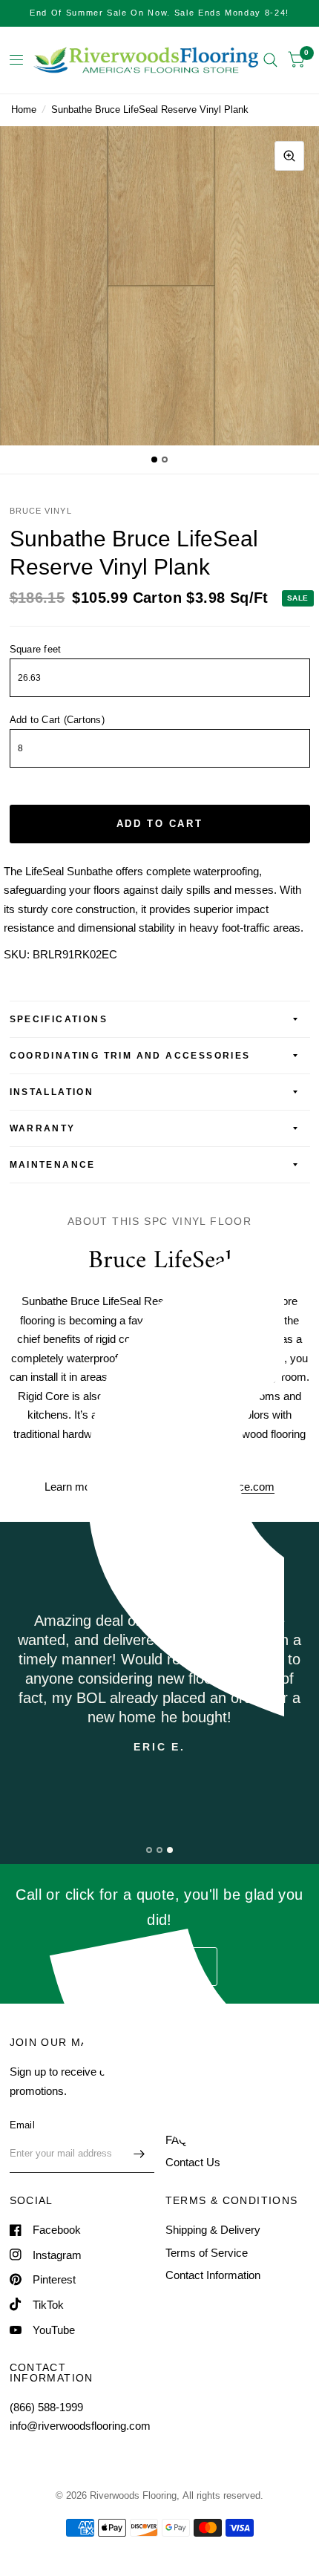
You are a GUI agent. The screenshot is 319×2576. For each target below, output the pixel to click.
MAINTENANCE (53, 1165)
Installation (52, 1092)
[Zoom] (289, 156)
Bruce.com (248, 1487)
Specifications (59, 1019)
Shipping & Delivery (213, 2230)
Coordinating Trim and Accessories (130, 1056)
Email (22, 2125)
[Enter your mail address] (139, 2154)
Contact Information (213, 2275)
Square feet (36, 649)
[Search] (270, 60)
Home (24, 109)
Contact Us (193, 2162)
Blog (176, 2117)
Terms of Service (207, 2253)
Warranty (43, 1128)
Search (183, 2072)
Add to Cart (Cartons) (57, 720)
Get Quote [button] (159, 1966)
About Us (188, 2095)
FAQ (177, 2140)
